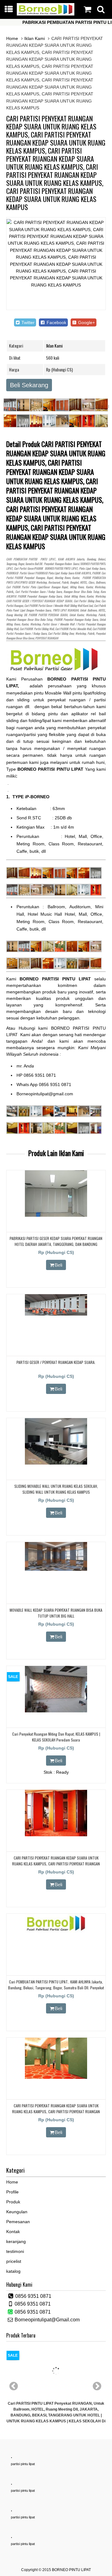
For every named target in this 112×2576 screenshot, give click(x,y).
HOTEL (83, 582)
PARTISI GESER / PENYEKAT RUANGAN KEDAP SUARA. (56, 1362)
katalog (13, 2271)
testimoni (15, 2251)
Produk (13, 2202)
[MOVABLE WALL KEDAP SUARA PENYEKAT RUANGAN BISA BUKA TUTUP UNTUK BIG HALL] (56, 1569)
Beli (58, 1265)
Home (12, 38)
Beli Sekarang (29, 385)
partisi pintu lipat (23, 2464)
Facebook (56, 322)
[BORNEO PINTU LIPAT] (46, 14)
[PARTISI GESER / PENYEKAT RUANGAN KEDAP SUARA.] (56, 1314)
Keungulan (17, 2212)
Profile (12, 2192)
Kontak (13, 2232)
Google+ (86, 322)
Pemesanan (18, 2222)
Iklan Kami (35, 38)
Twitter (27, 322)
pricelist (14, 2261)
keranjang (16, 2241)
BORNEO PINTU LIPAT (71, 2570)
